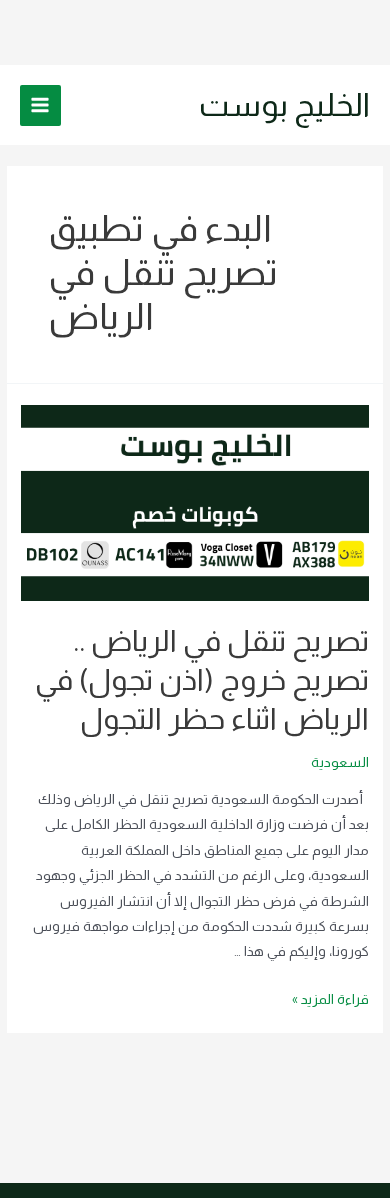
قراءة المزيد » (330, 999)
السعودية (340, 762)
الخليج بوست (284, 105)
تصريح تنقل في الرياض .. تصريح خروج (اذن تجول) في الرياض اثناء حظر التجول (202, 679)
